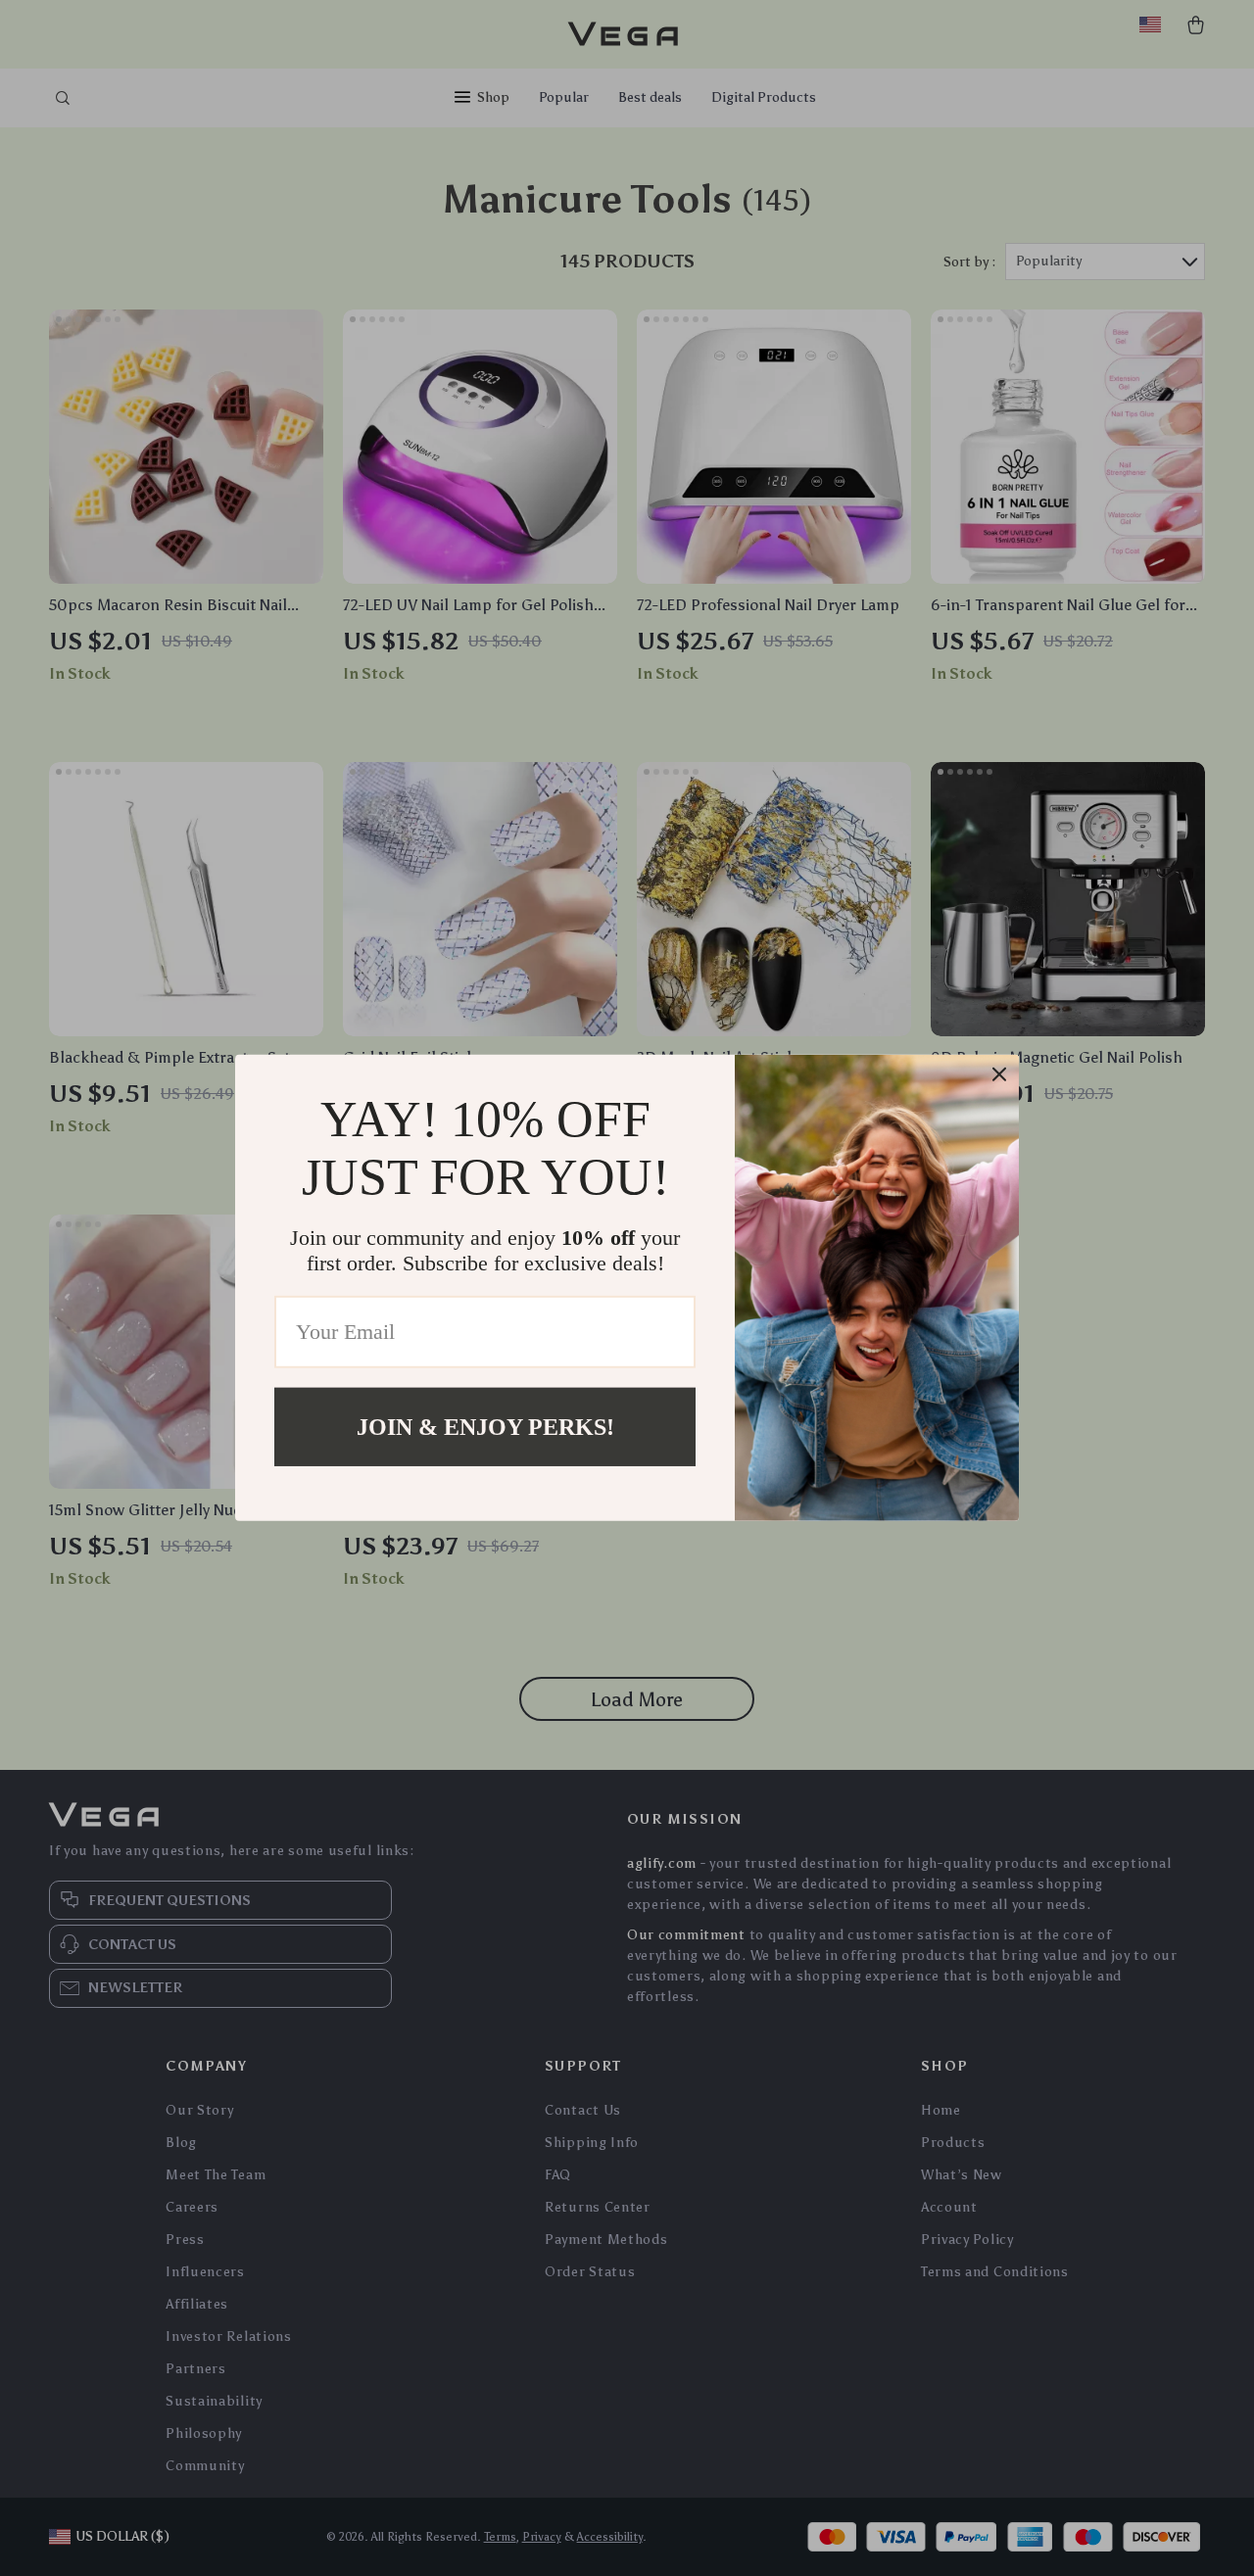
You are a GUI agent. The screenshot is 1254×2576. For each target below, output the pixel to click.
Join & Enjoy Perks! (485, 1427)
